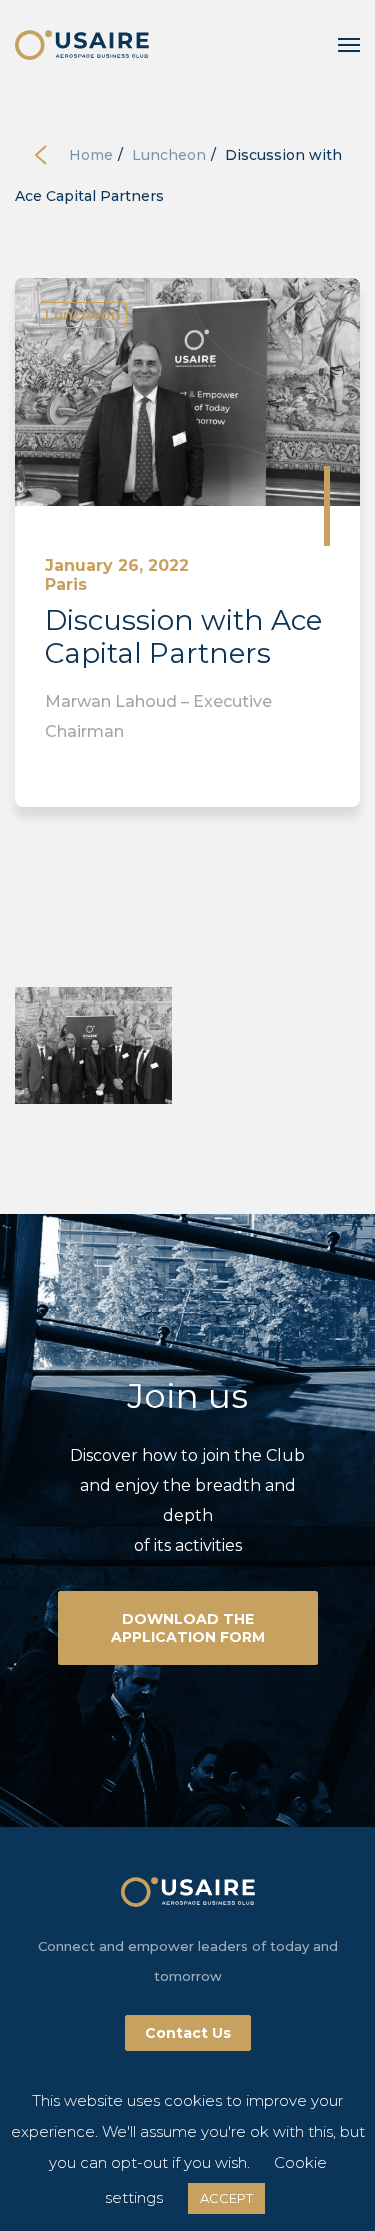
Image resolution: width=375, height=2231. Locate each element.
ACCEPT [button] (226, 2198)
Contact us (188, 2033)
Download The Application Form (188, 1628)
